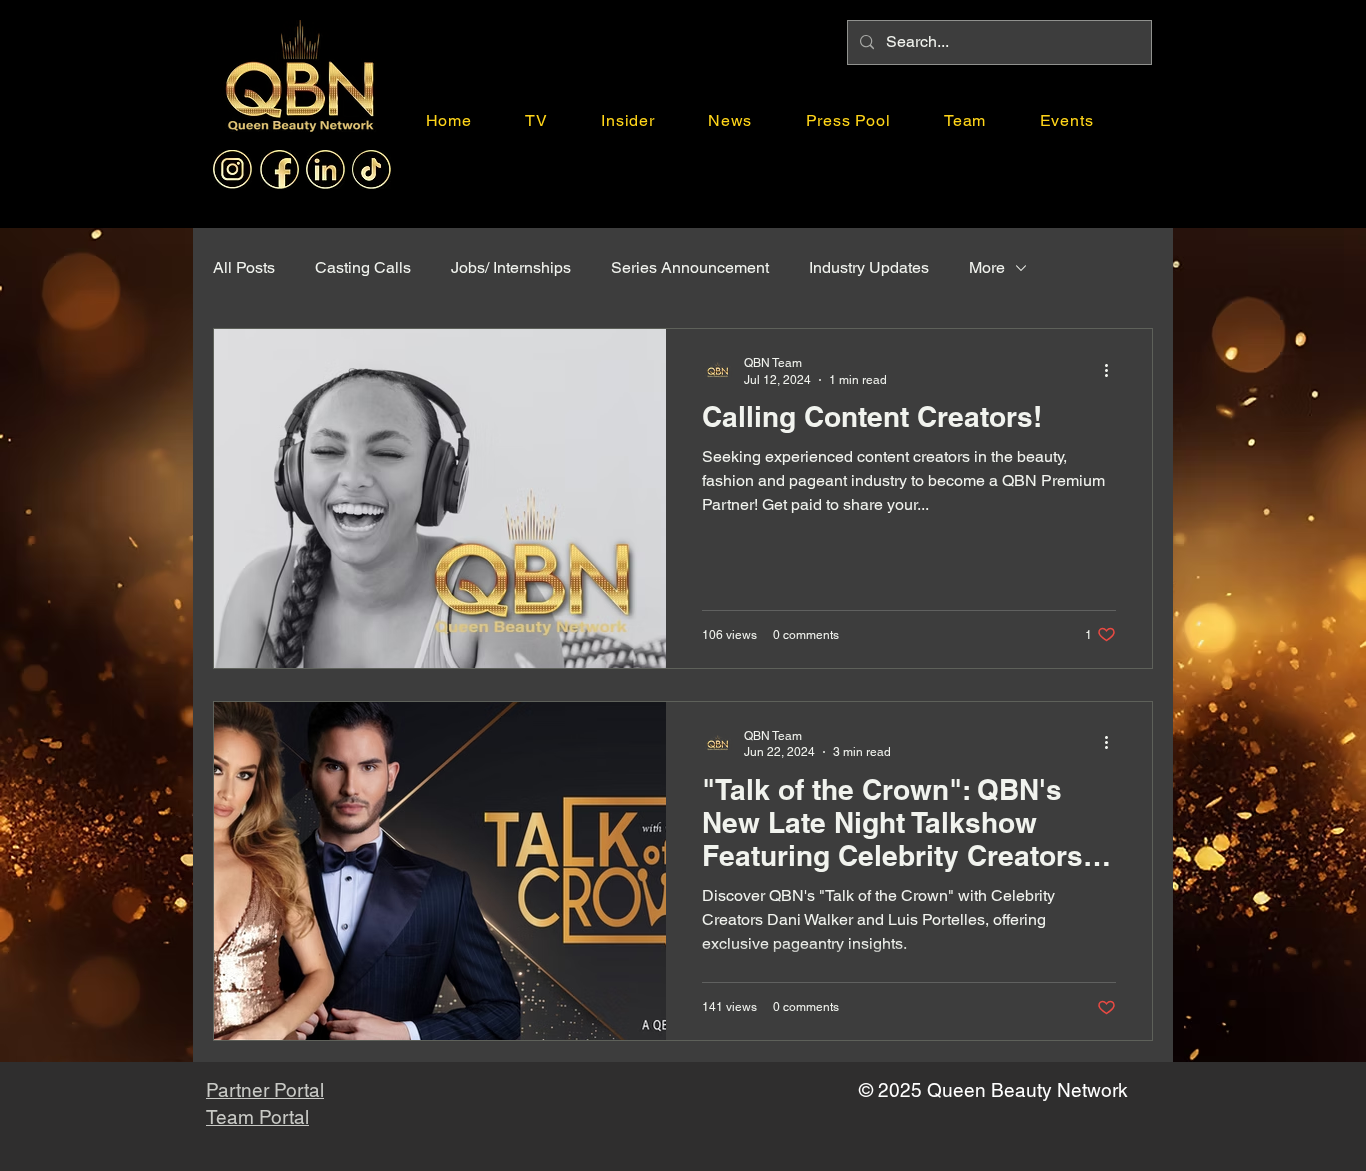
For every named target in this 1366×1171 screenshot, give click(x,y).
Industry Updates (869, 267)
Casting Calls (363, 267)
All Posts (244, 267)
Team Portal (257, 1117)
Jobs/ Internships (511, 267)
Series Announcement (690, 267)
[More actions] (1113, 370)
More (987, 267)
